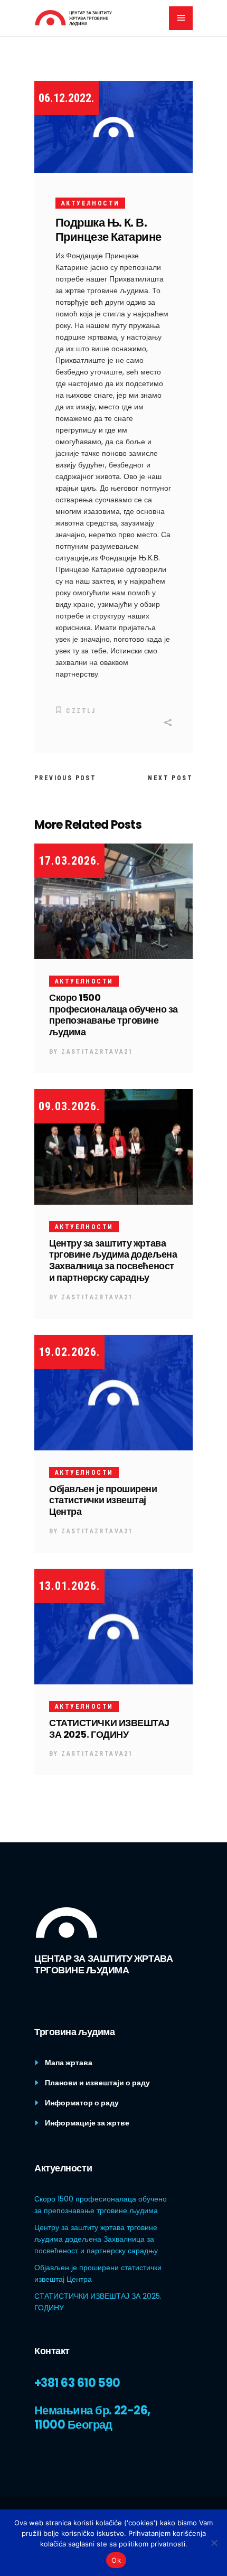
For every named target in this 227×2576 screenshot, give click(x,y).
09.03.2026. (69, 1106)
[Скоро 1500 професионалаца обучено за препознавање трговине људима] (113, 901)
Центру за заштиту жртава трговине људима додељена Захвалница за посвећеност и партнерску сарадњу (113, 1261)
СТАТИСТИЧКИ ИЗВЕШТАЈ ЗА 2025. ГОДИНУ (109, 1729)
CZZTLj (81, 711)
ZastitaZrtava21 (97, 1052)
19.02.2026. (69, 1352)
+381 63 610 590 (77, 2383)
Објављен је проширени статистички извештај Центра (103, 1500)
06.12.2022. (67, 98)
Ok (116, 2560)
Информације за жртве (87, 2123)
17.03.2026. (69, 861)
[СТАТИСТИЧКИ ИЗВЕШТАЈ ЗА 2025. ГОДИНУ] (113, 1626)
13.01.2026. (69, 1586)
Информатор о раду (82, 2103)
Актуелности (90, 203)
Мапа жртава (69, 2063)
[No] (214, 2543)
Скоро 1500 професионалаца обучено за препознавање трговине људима (113, 1015)
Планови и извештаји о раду (97, 2083)
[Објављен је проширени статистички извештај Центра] (113, 1392)
